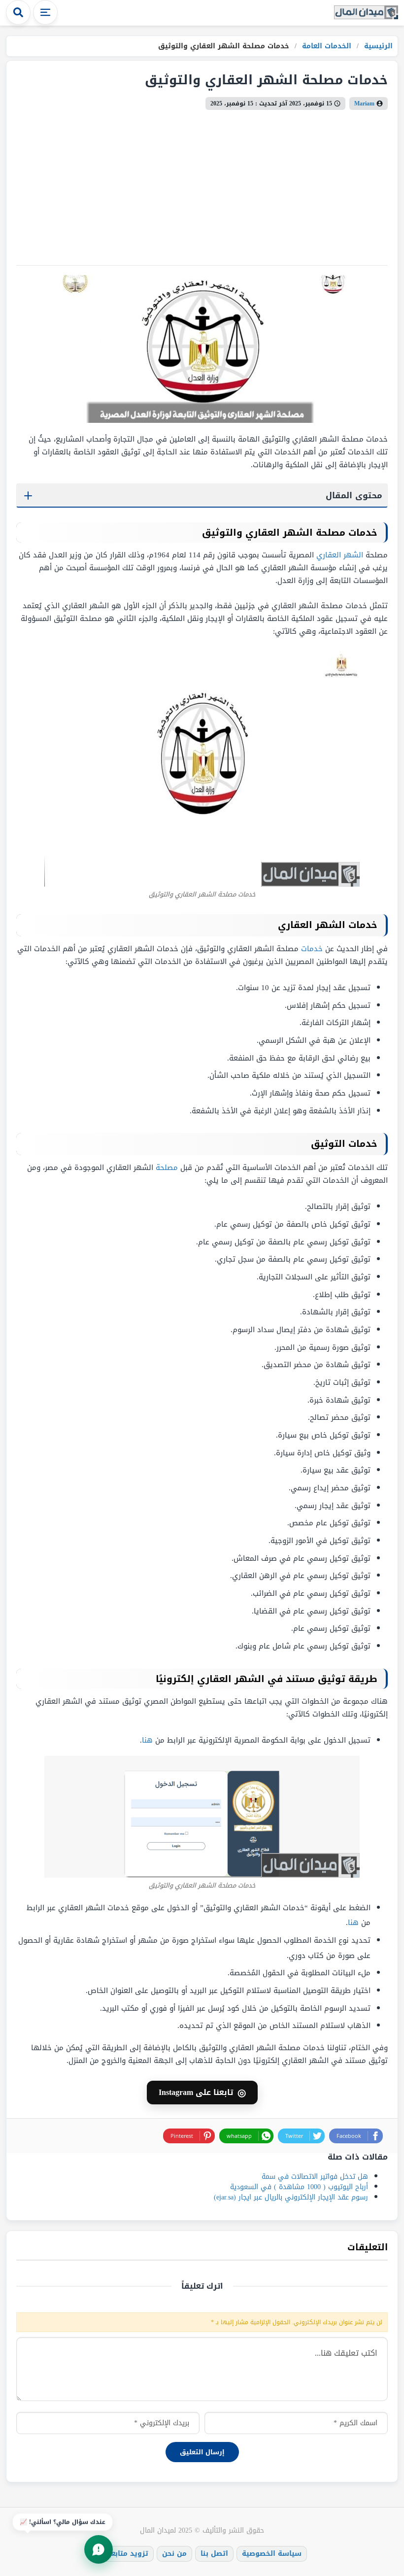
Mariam (364, 103)
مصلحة (167, 1168)
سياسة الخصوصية (272, 2554)
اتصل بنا (214, 2554)
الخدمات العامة (325, 46)
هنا (147, 1740)
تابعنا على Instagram (202, 2093)
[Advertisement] (202, 184)
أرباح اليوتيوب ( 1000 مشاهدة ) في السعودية (299, 2187)
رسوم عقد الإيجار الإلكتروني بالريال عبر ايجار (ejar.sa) (291, 2197)
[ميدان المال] (366, 13)
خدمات (312, 949)
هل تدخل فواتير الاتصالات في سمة (315, 2177)
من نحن (174, 2554)
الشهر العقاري (340, 555)
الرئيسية (377, 46)
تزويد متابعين (126, 2554)
